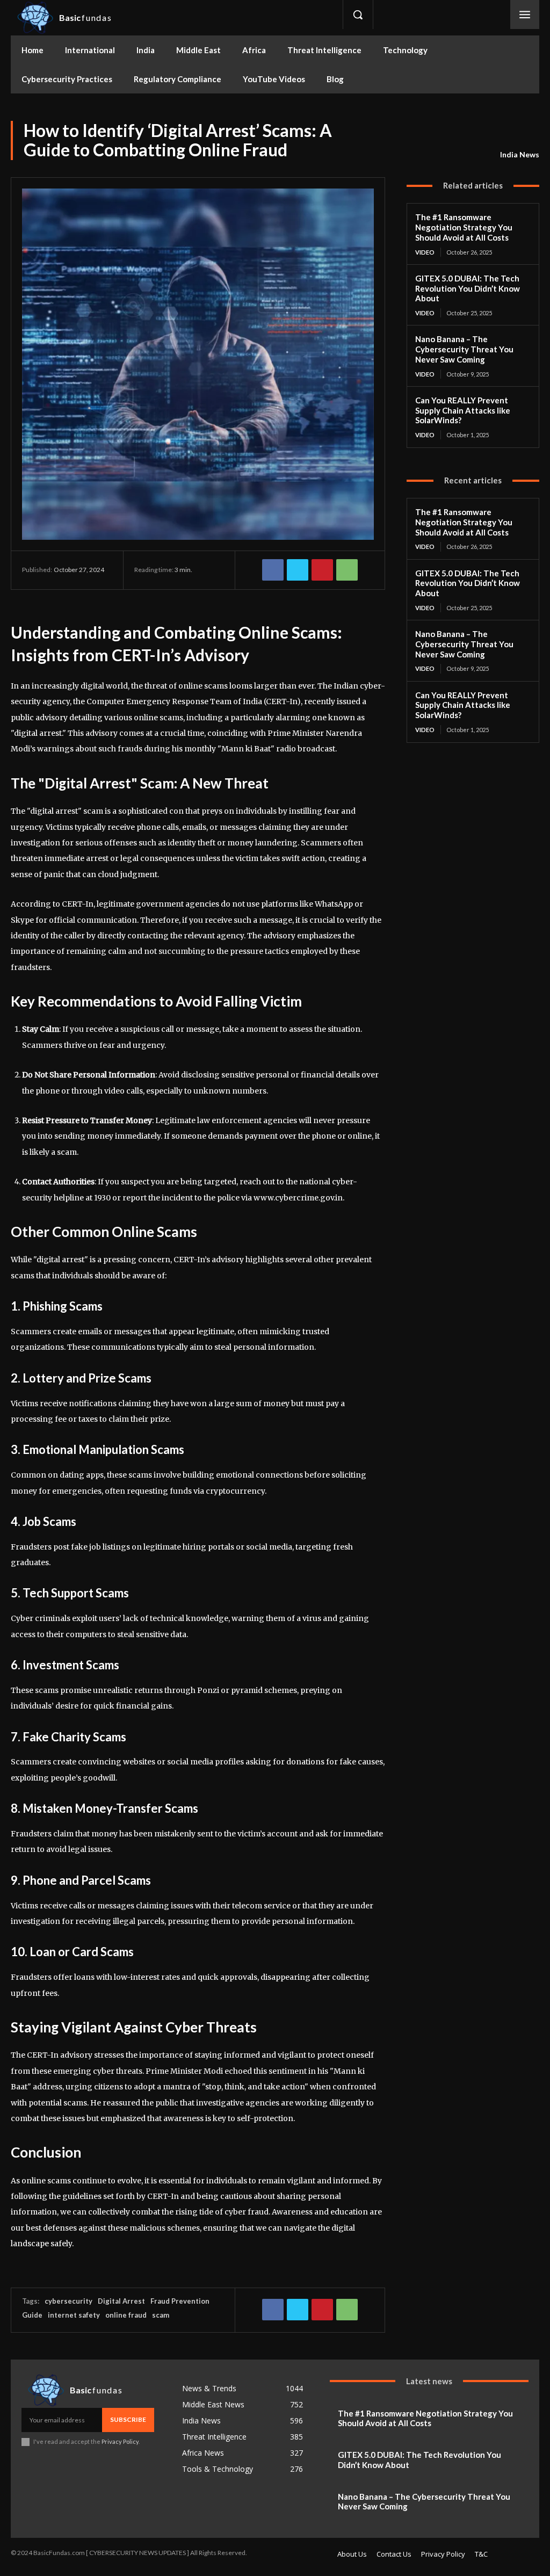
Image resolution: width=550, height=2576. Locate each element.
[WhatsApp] (347, 570)
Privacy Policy (120, 2441)
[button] (358, 15)
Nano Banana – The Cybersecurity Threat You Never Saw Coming (464, 349)
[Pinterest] (322, 570)
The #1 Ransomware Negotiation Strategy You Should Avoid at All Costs (464, 227)
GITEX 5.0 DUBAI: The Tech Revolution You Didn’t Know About (468, 288)
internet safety (74, 2315)
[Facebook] (393, 15)
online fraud (126, 2315)
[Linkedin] (442, 15)
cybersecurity (68, 2301)
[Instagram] (418, 15)
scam (161, 2315)
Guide (32, 2315)
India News (520, 154)
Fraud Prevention (180, 2301)
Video (425, 252)
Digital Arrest (121, 2301)
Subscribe (128, 2419)
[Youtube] (490, 15)
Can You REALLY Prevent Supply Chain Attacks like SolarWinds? (463, 410)
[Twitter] (466, 15)
